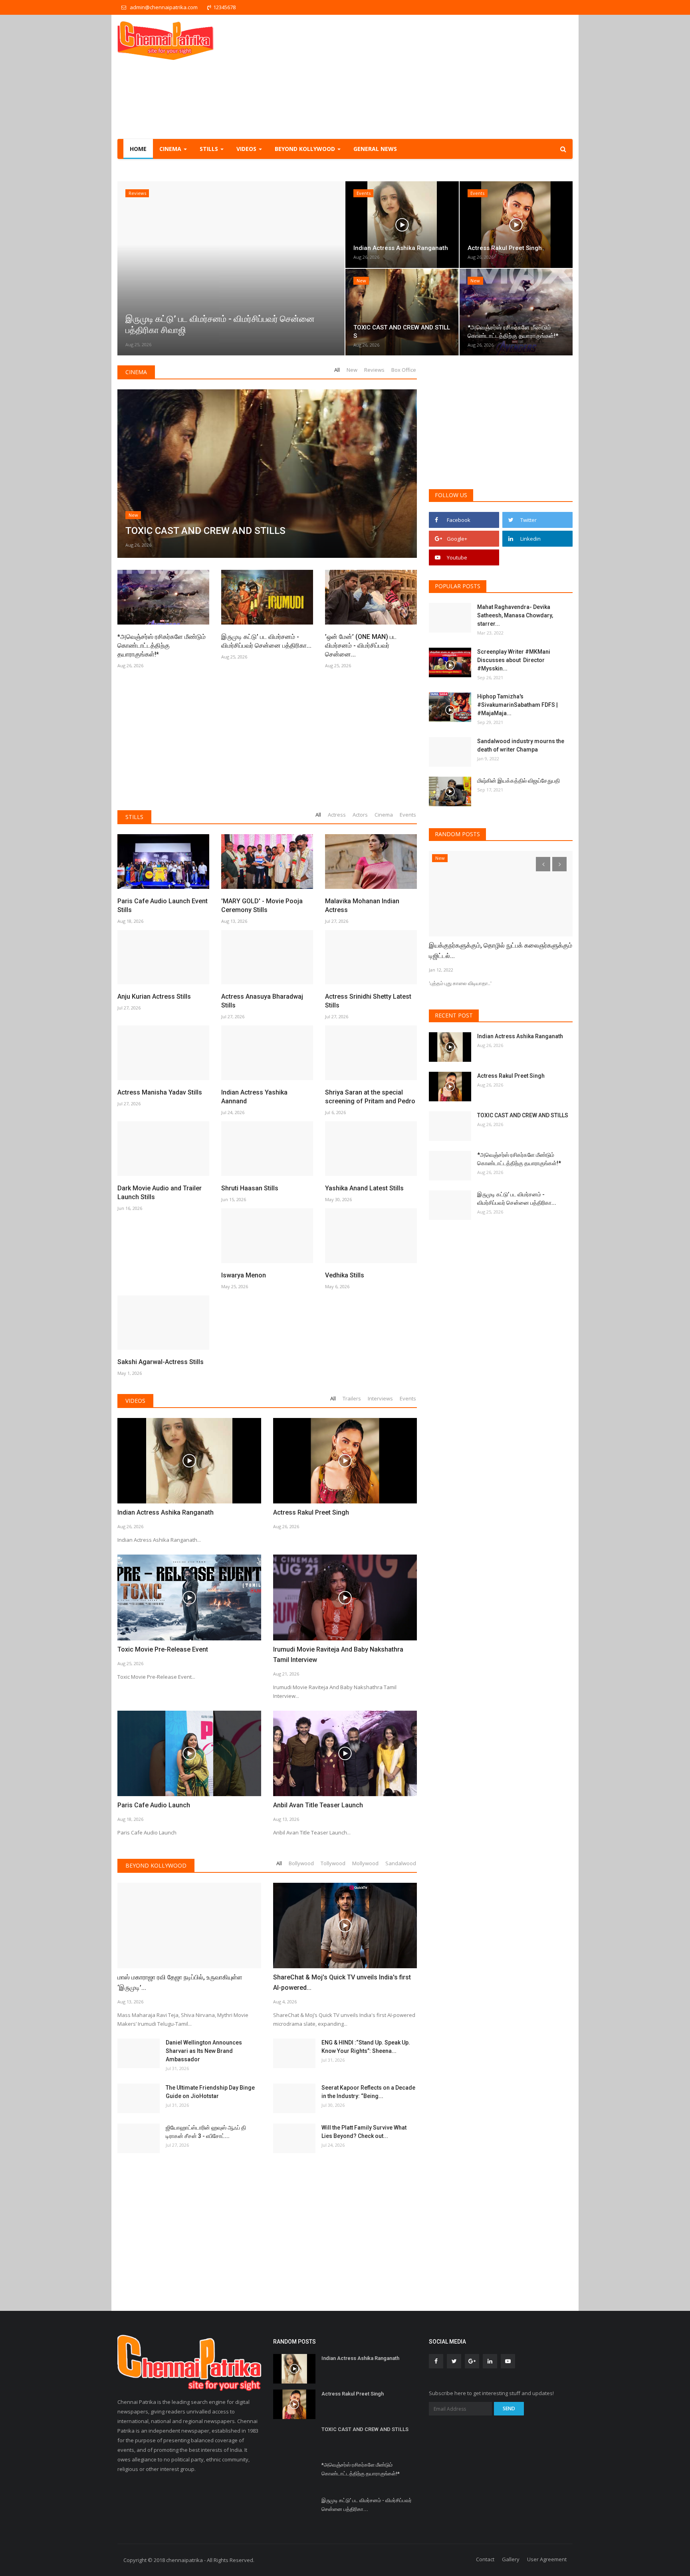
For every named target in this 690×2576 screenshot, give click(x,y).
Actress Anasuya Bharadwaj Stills (262, 1001)
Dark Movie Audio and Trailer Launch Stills (160, 1193)
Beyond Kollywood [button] (306, 149)
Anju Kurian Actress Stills (154, 996)
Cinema (136, 372)
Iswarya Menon (244, 1275)
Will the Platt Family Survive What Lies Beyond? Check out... (364, 2132)
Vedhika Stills (345, 1275)
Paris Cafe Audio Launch (154, 1805)
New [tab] (352, 370)
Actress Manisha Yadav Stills (160, 1092)
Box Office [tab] (404, 370)
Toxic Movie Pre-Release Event (163, 1649)
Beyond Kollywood (156, 1865)
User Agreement (547, 2559)
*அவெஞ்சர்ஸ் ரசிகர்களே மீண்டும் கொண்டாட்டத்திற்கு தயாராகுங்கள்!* (162, 645)
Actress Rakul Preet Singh (311, 1512)
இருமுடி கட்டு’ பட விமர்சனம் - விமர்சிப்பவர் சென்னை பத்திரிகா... (266, 641)
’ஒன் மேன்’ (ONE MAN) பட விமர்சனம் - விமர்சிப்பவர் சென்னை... (361, 645)
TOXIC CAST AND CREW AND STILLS (523, 1115)
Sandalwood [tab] (401, 1863)
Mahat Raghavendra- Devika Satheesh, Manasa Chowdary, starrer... (515, 615)
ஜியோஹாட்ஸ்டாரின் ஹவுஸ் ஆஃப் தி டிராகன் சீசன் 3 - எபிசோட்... (206, 2132)
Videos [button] (247, 149)
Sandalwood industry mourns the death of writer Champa (521, 745)
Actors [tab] (360, 815)
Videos (135, 1401)
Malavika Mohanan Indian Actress (362, 905)
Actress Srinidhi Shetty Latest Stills (368, 1001)
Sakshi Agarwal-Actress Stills (161, 1362)
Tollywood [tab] (333, 1863)
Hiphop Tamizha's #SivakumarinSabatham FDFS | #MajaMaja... (517, 705)
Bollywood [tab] (301, 1863)
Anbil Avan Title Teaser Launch (318, 1805)
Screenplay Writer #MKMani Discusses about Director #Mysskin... (514, 660)
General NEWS (375, 149)
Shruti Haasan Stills (250, 1188)
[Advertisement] (427, 77)
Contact (485, 2559)
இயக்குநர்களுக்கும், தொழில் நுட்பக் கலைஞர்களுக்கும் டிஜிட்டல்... (501, 951)
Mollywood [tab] (365, 1863)
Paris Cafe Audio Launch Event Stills (163, 905)
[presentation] (126, 268)
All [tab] (337, 370)
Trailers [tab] (352, 1398)
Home (138, 149)
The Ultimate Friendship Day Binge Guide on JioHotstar (210, 2092)
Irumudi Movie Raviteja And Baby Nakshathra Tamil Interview (338, 1655)
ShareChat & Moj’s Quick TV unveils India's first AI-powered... (342, 1982)
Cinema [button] (171, 149)
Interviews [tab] (380, 1398)
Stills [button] (210, 149)
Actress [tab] (337, 815)
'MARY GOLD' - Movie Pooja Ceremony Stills (262, 905)
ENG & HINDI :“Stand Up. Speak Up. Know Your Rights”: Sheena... (366, 2047)
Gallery (511, 2559)
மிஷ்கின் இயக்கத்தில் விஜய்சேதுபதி (519, 781)
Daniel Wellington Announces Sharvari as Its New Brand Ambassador (204, 2051)
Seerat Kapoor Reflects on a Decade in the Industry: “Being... (368, 2092)
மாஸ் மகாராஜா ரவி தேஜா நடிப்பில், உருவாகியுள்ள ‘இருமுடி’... (180, 1982)
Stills (134, 817)
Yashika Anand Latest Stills (364, 1188)
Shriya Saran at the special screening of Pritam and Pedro (370, 1097)
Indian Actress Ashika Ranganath (166, 1512)
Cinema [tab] (384, 815)
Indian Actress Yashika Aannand (254, 1097)
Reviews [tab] (374, 370)
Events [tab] (408, 815)
